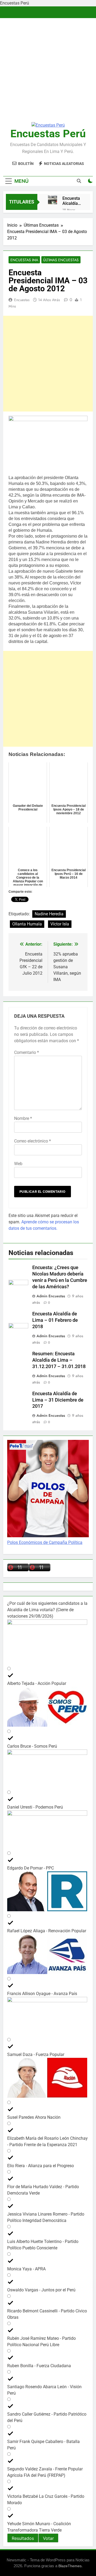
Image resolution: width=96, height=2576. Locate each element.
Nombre (23, 1118)
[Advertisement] (48, 68)
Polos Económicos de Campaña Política (45, 1542)
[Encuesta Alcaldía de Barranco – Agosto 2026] (53, 200)
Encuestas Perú (48, 134)
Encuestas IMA (24, 260)
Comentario (27, 1052)
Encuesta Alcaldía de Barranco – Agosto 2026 (71, 201)
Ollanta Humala (27, 924)
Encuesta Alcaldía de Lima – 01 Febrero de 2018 (55, 1320)
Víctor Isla (60, 924)
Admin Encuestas (51, 1296)
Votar (48, 2538)
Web (18, 1164)
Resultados (23, 2538)
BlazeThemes (70, 2566)
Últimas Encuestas (61, 260)
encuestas (22, 300)
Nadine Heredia (49, 914)
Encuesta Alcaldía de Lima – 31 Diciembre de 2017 (58, 1400)
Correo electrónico (33, 1141)
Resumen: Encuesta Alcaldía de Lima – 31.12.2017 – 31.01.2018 (59, 1360)
